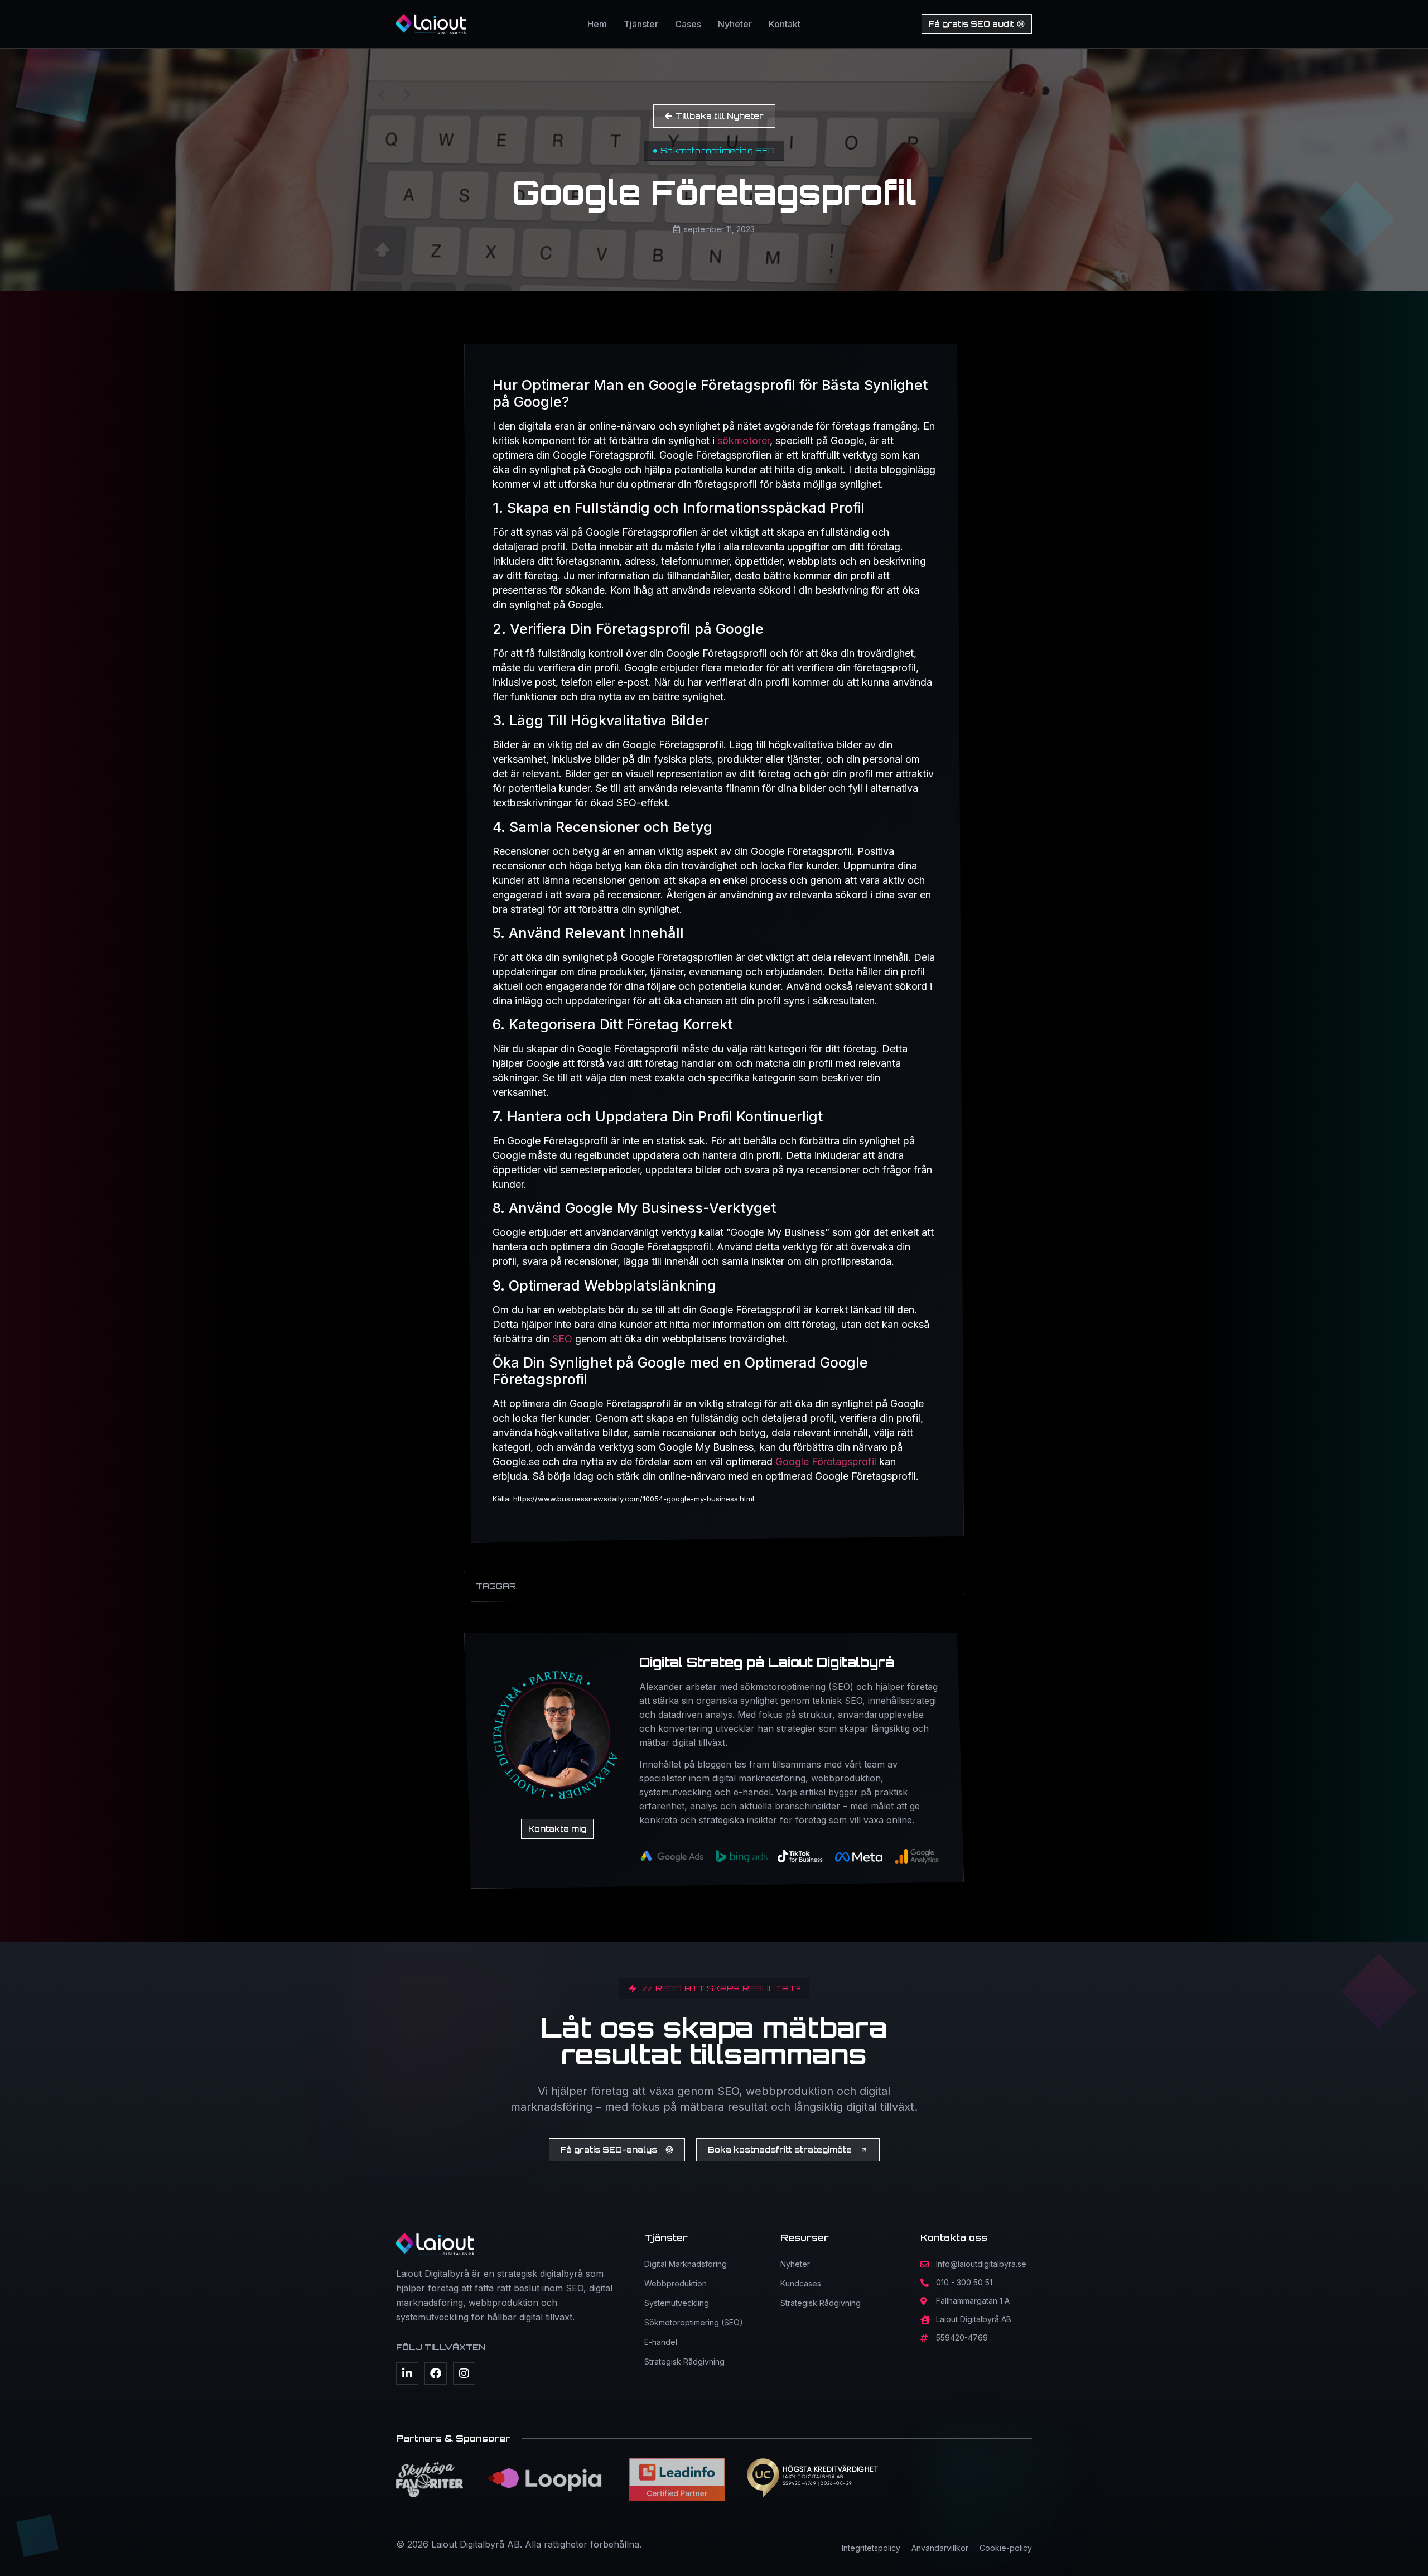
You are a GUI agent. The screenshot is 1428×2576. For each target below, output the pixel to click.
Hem (597, 24)
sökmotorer (744, 440)
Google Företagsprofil (826, 1462)
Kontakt (785, 24)
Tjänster (641, 24)
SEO (562, 1339)
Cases (688, 24)
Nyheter (735, 24)
